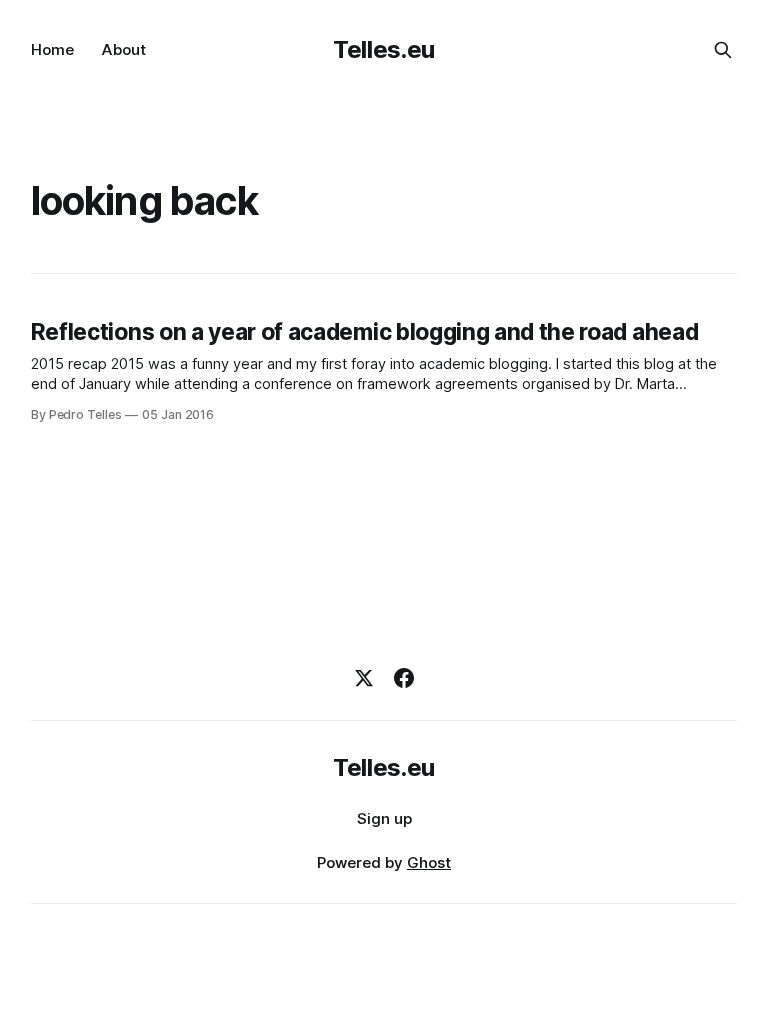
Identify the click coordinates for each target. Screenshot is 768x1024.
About (124, 49)
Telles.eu (384, 49)
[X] (364, 678)
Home (52, 49)
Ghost (429, 862)
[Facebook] (404, 678)
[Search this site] (723, 50)
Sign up (384, 818)
